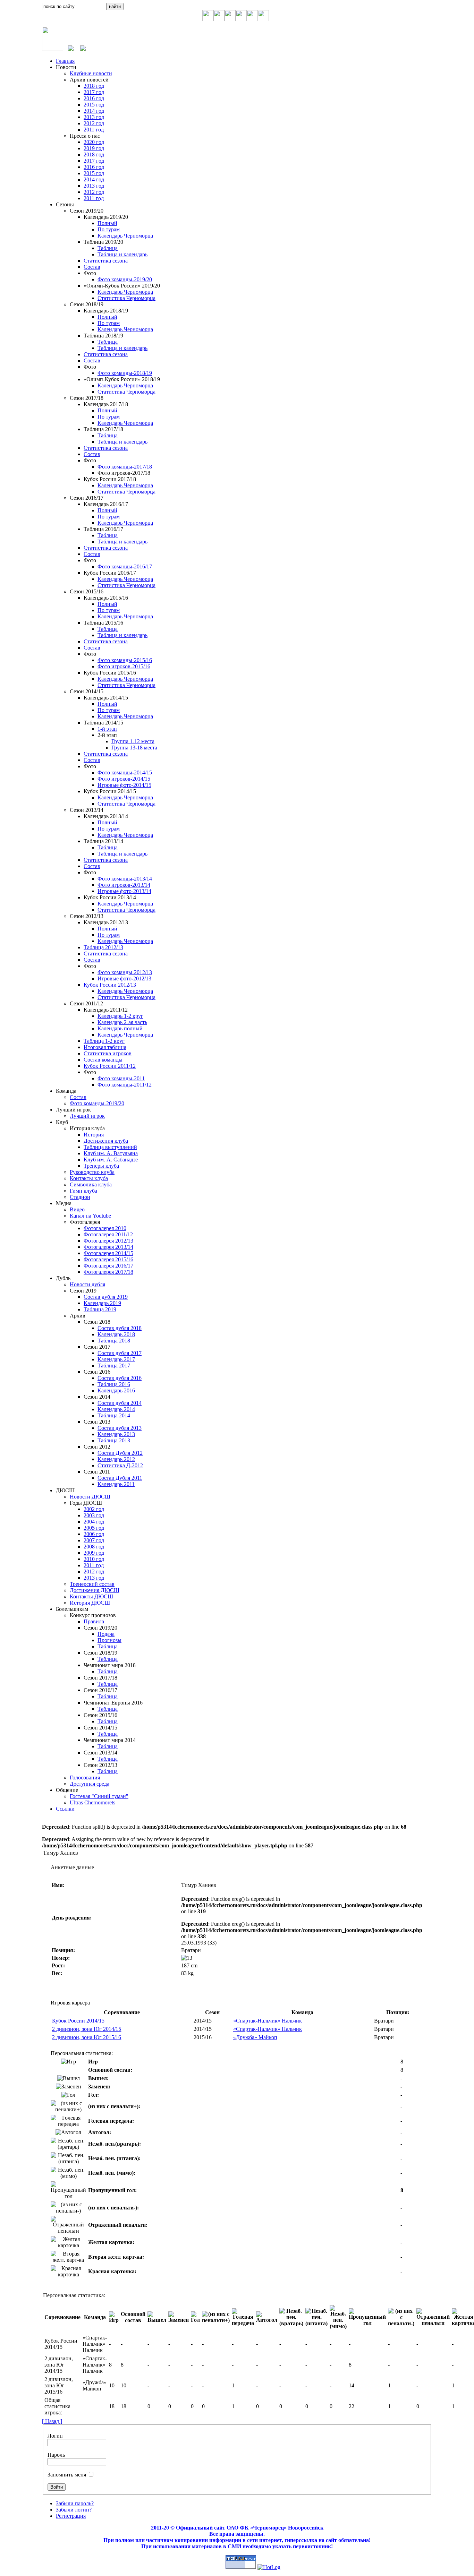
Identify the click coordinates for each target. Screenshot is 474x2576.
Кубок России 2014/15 (78, 2021)
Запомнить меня (67, 2475)
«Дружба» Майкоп (255, 2037)
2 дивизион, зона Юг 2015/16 (87, 2037)
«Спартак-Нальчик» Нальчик (268, 2021)
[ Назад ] (52, 2421)
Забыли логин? (74, 2510)
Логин (55, 2436)
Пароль (56, 2455)
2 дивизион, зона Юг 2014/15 (87, 2029)
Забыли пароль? (75, 2503)
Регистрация (71, 2516)
